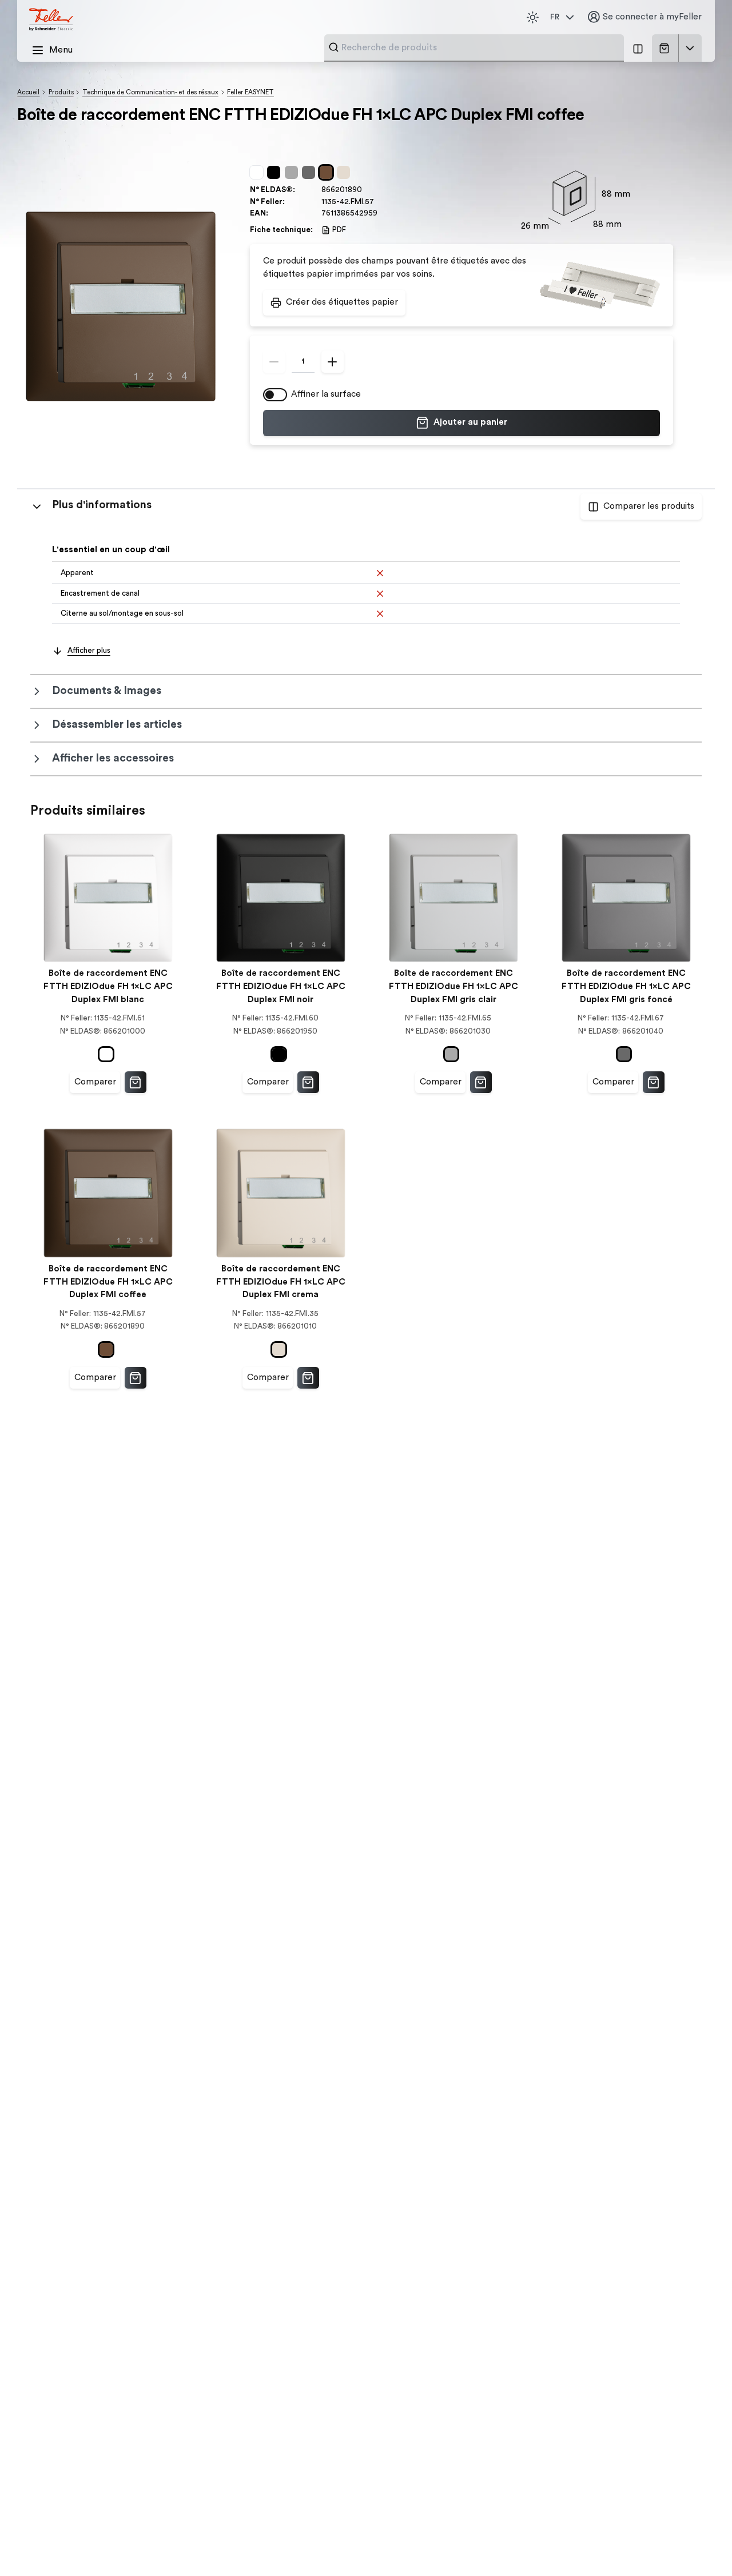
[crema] (345, 173)
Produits (61, 92)
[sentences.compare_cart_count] (638, 48)
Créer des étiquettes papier (342, 302)
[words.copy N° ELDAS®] (367, 190)
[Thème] (532, 17)
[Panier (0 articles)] (667, 48)
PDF (339, 230)
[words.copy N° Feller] (379, 202)
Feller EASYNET (250, 92)
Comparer (95, 1082)
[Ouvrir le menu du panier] (690, 48)
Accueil (28, 92)
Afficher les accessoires (113, 758)
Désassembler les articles (117, 725)
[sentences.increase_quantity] (333, 362)
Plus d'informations (102, 505)
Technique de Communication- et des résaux (150, 92)
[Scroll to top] (700, 2545)
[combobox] (479, 47)
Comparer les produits (649, 506)
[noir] (276, 173)
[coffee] (328, 173)
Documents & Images (107, 691)
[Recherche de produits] (334, 47)
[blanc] (258, 173)
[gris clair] (293, 173)
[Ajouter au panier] (136, 1082)
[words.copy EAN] (383, 214)
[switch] (275, 395)
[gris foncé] (311, 173)
